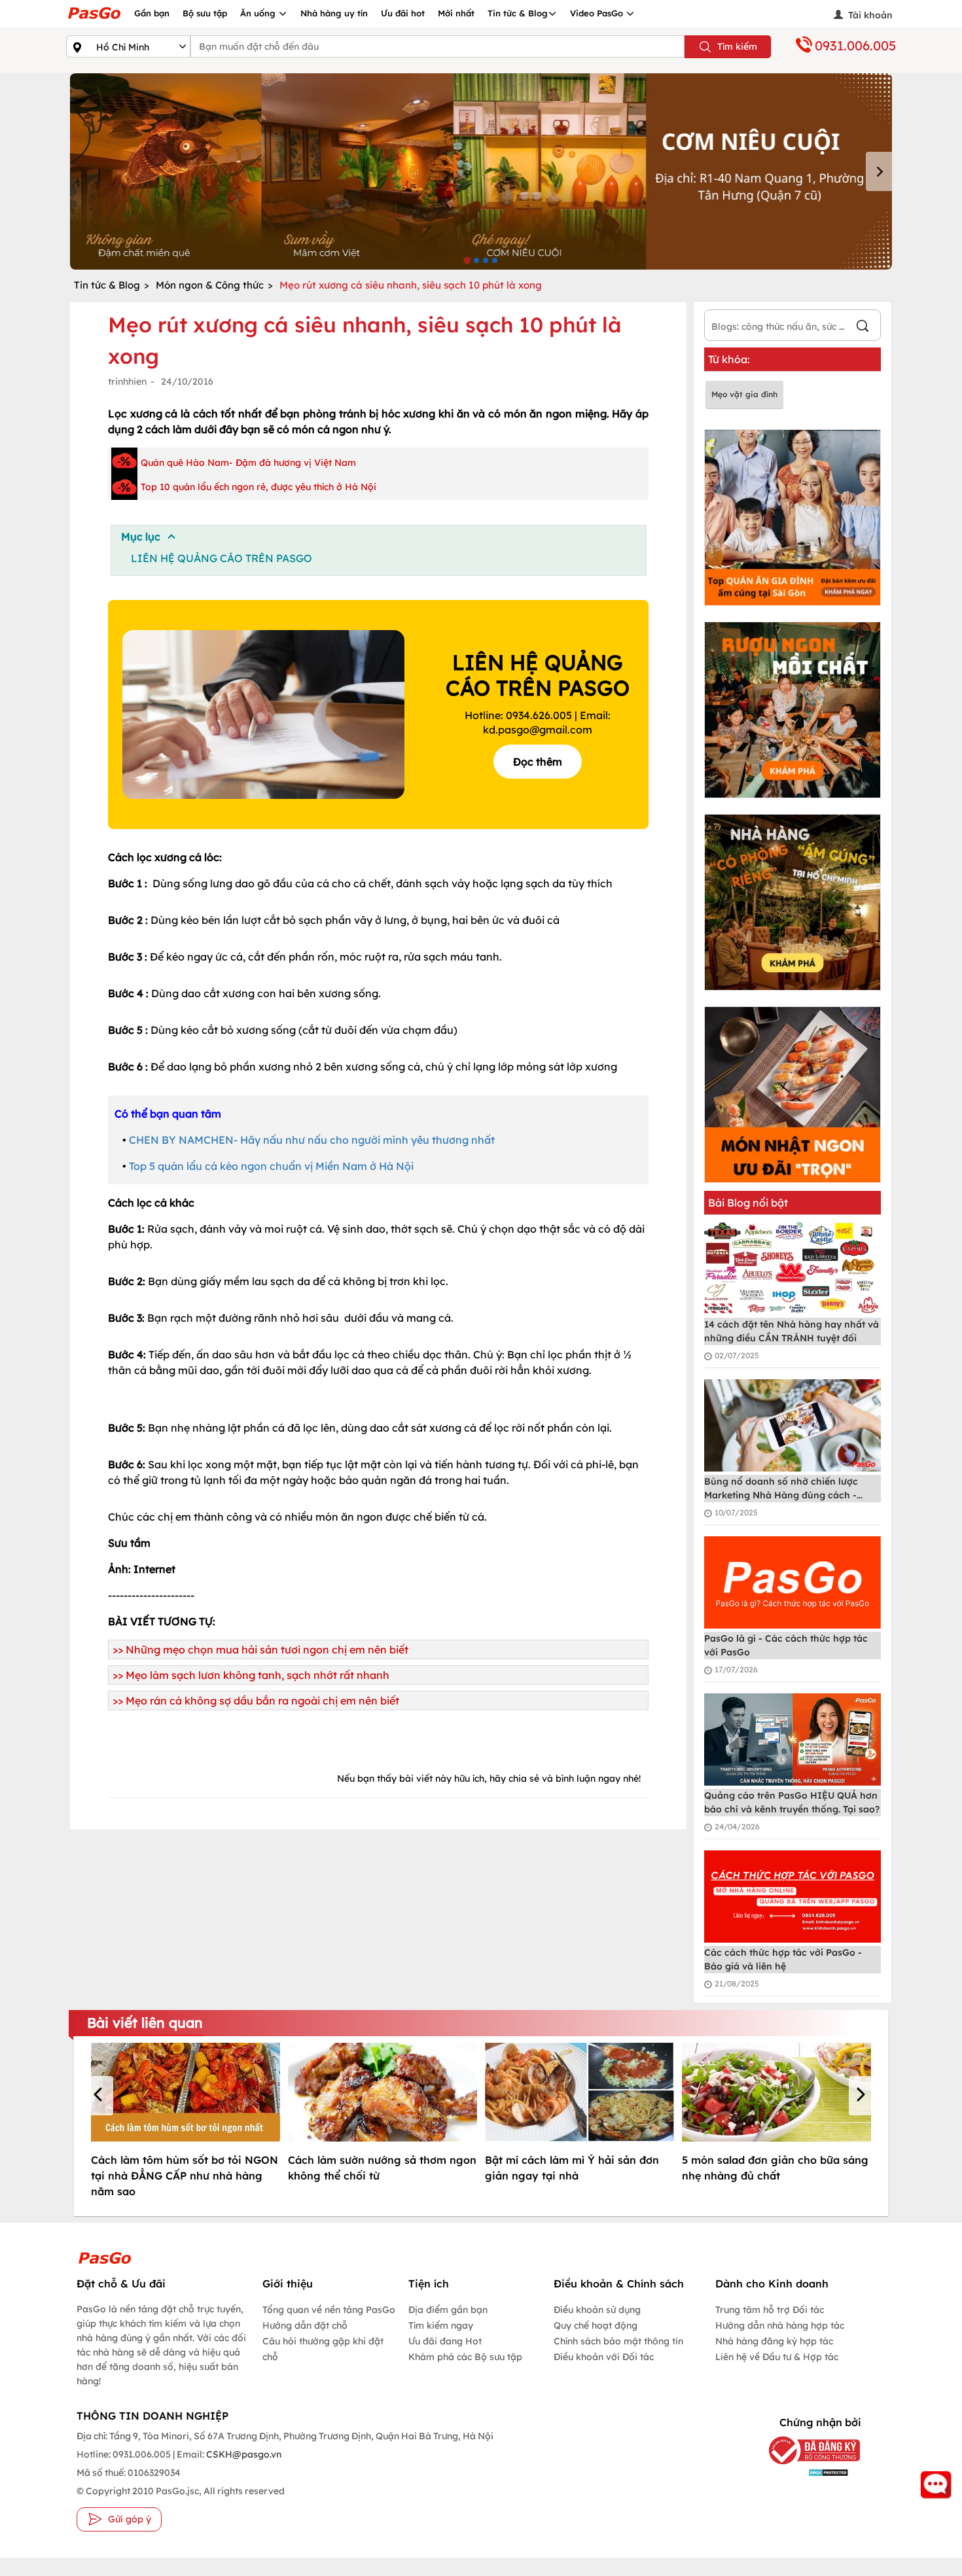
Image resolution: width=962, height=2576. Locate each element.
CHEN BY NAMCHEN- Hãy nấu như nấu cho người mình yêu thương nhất (312, 1140)
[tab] (467, 260)
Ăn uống (259, 13)
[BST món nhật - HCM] (793, 1095)
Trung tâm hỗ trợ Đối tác (770, 2310)
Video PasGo (598, 13)
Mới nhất (456, 13)
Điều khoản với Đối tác (604, 2357)
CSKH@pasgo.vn (243, 2454)
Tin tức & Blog (518, 13)
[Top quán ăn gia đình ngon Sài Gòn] (793, 518)
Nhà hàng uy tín (334, 13)
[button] (100, 2096)
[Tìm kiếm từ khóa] (863, 327)
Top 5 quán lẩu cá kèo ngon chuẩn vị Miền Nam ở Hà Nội (271, 1166)
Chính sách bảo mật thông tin (618, 2341)
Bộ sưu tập (205, 13)
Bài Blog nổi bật (748, 1203)
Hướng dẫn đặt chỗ (305, 2325)
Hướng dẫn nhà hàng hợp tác (780, 2325)
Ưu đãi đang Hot (445, 2341)
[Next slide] (879, 171)
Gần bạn (152, 13)
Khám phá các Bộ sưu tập (465, 2357)
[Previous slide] (83, 171)
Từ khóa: (729, 359)
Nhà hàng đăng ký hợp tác (774, 2341)
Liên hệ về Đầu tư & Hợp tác (777, 2357)
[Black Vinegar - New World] (481, 171)
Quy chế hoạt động (596, 2325)
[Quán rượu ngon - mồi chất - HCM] (793, 710)
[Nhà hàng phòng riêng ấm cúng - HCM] (793, 902)
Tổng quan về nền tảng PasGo (329, 2310)
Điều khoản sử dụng (597, 2310)
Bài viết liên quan (145, 2022)
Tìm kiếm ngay (441, 2325)
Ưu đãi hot (403, 13)
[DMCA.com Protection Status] (805, 2472)
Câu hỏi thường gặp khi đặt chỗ (323, 2349)
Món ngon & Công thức (210, 285)
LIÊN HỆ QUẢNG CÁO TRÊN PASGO (222, 558)
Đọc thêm (538, 762)
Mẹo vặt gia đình (744, 394)
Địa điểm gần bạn (448, 2310)
